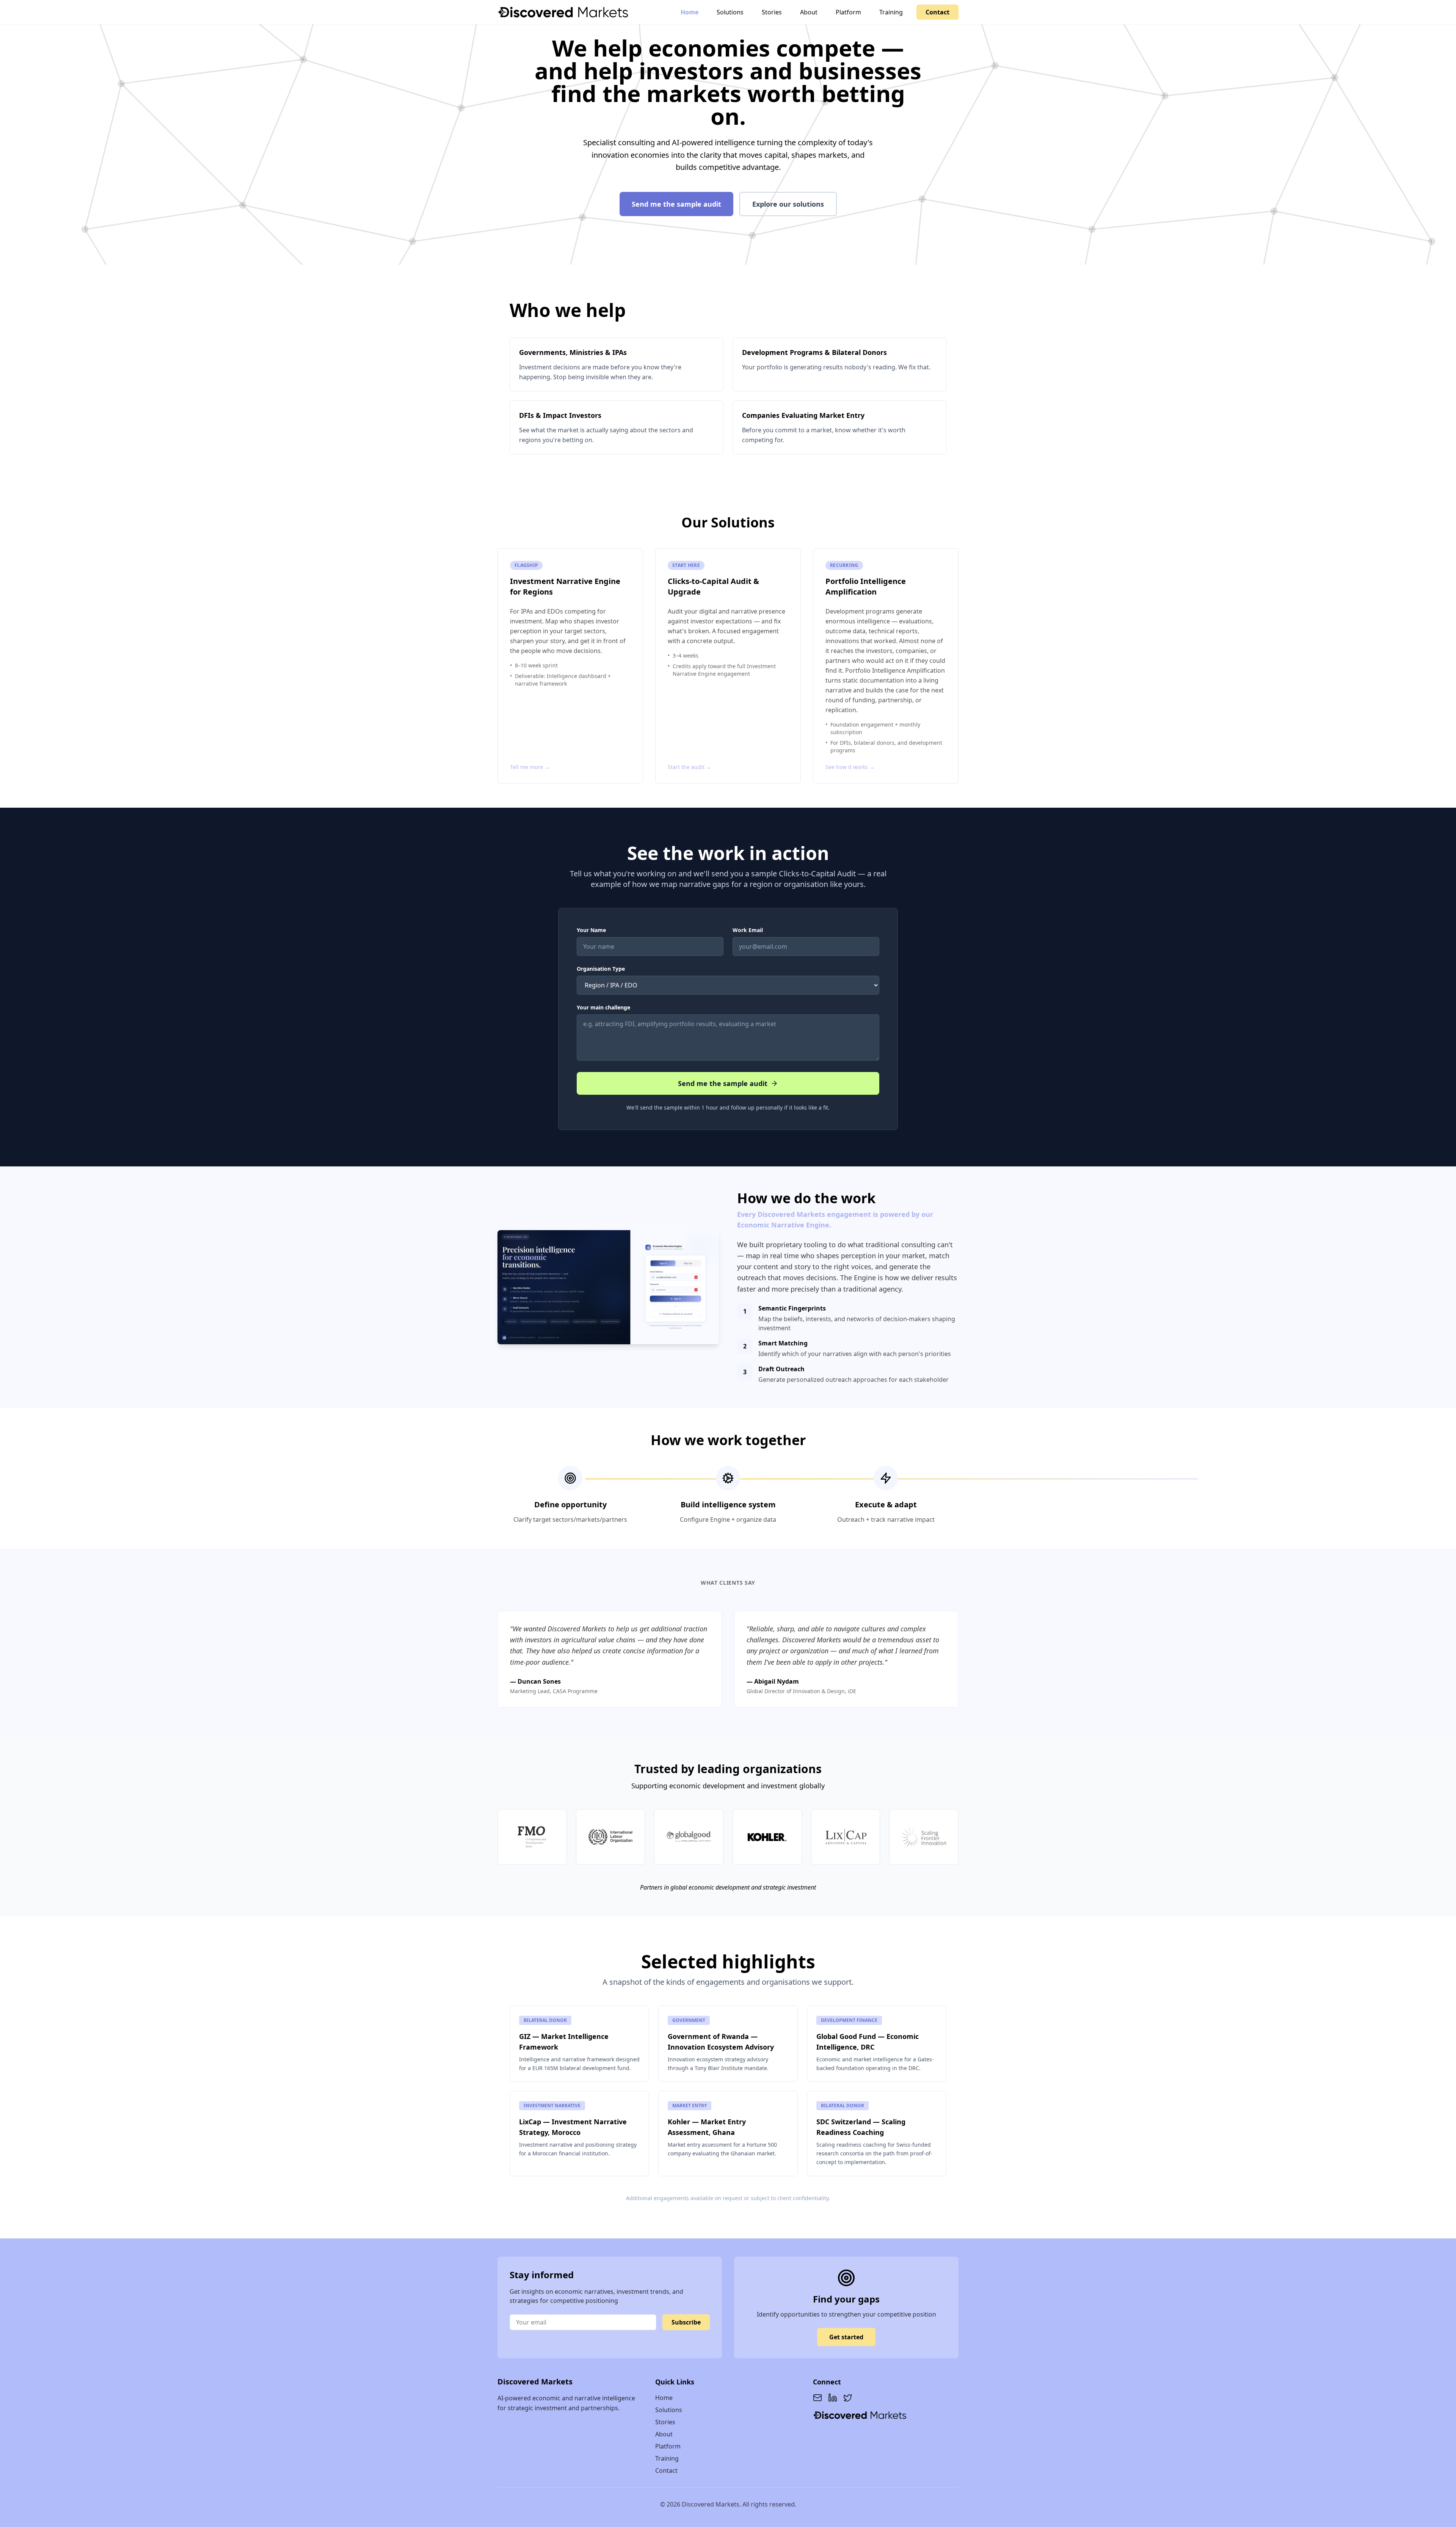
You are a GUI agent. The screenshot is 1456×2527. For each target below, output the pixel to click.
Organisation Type (601, 969)
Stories (772, 12)
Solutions (730, 12)
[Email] (817, 2398)
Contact (937, 12)
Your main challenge (603, 1007)
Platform (848, 12)
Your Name (591, 930)
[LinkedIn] (833, 2398)
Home (690, 12)
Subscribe (686, 2322)
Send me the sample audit (676, 204)
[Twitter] (848, 2398)
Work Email (748, 930)
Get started (846, 2337)
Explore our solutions (788, 204)
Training (891, 12)
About (809, 12)
